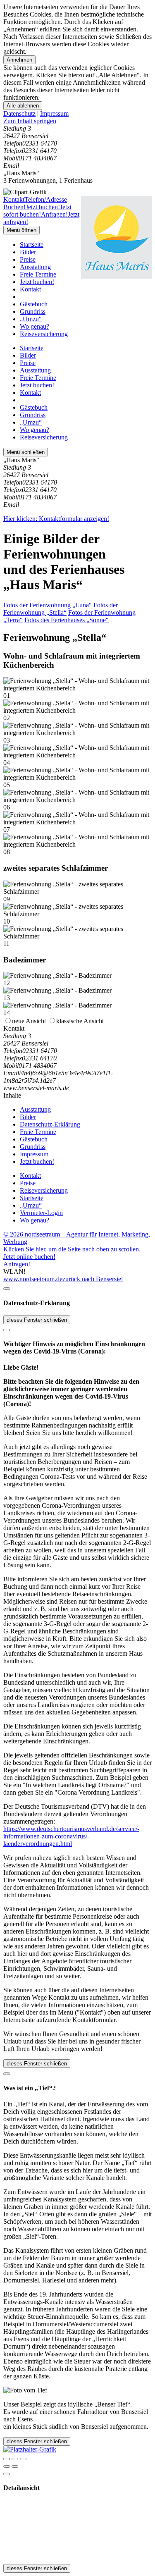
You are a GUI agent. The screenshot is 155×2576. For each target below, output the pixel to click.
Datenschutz (19, 113)
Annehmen (19, 60)
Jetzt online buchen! (29, 1257)
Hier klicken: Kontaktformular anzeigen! (56, 519)
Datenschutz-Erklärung (50, 1124)
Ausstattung (35, 267)
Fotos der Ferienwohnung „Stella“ (61, 609)
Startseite (32, 245)
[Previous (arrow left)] (7, 2466)
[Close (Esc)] (7, 2459)
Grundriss (33, 312)
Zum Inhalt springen (30, 121)
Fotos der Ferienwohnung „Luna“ (48, 605)
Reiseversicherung (44, 334)
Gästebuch (34, 304)
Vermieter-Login (41, 1213)
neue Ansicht (29, 1021)
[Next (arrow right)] (15, 2466)
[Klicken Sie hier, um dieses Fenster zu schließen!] (7, 1289)
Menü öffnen (21, 230)
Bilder (28, 252)
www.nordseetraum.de (33, 1279)
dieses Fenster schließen (37, 1320)
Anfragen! (17, 1264)
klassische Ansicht (80, 1021)
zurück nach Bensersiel (93, 1279)
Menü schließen (26, 452)
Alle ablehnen (23, 106)
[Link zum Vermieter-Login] (30, 2449)
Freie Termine (38, 274)
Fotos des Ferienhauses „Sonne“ (67, 620)
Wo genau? (35, 326)
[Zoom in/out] (23, 2459)
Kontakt (30, 289)
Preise (28, 259)
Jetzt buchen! (37, 282)
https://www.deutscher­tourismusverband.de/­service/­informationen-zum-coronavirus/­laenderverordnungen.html (71, 1836)
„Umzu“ (31, 319)
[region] (77, 121)
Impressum (54, 113)
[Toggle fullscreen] (15, 2459)
